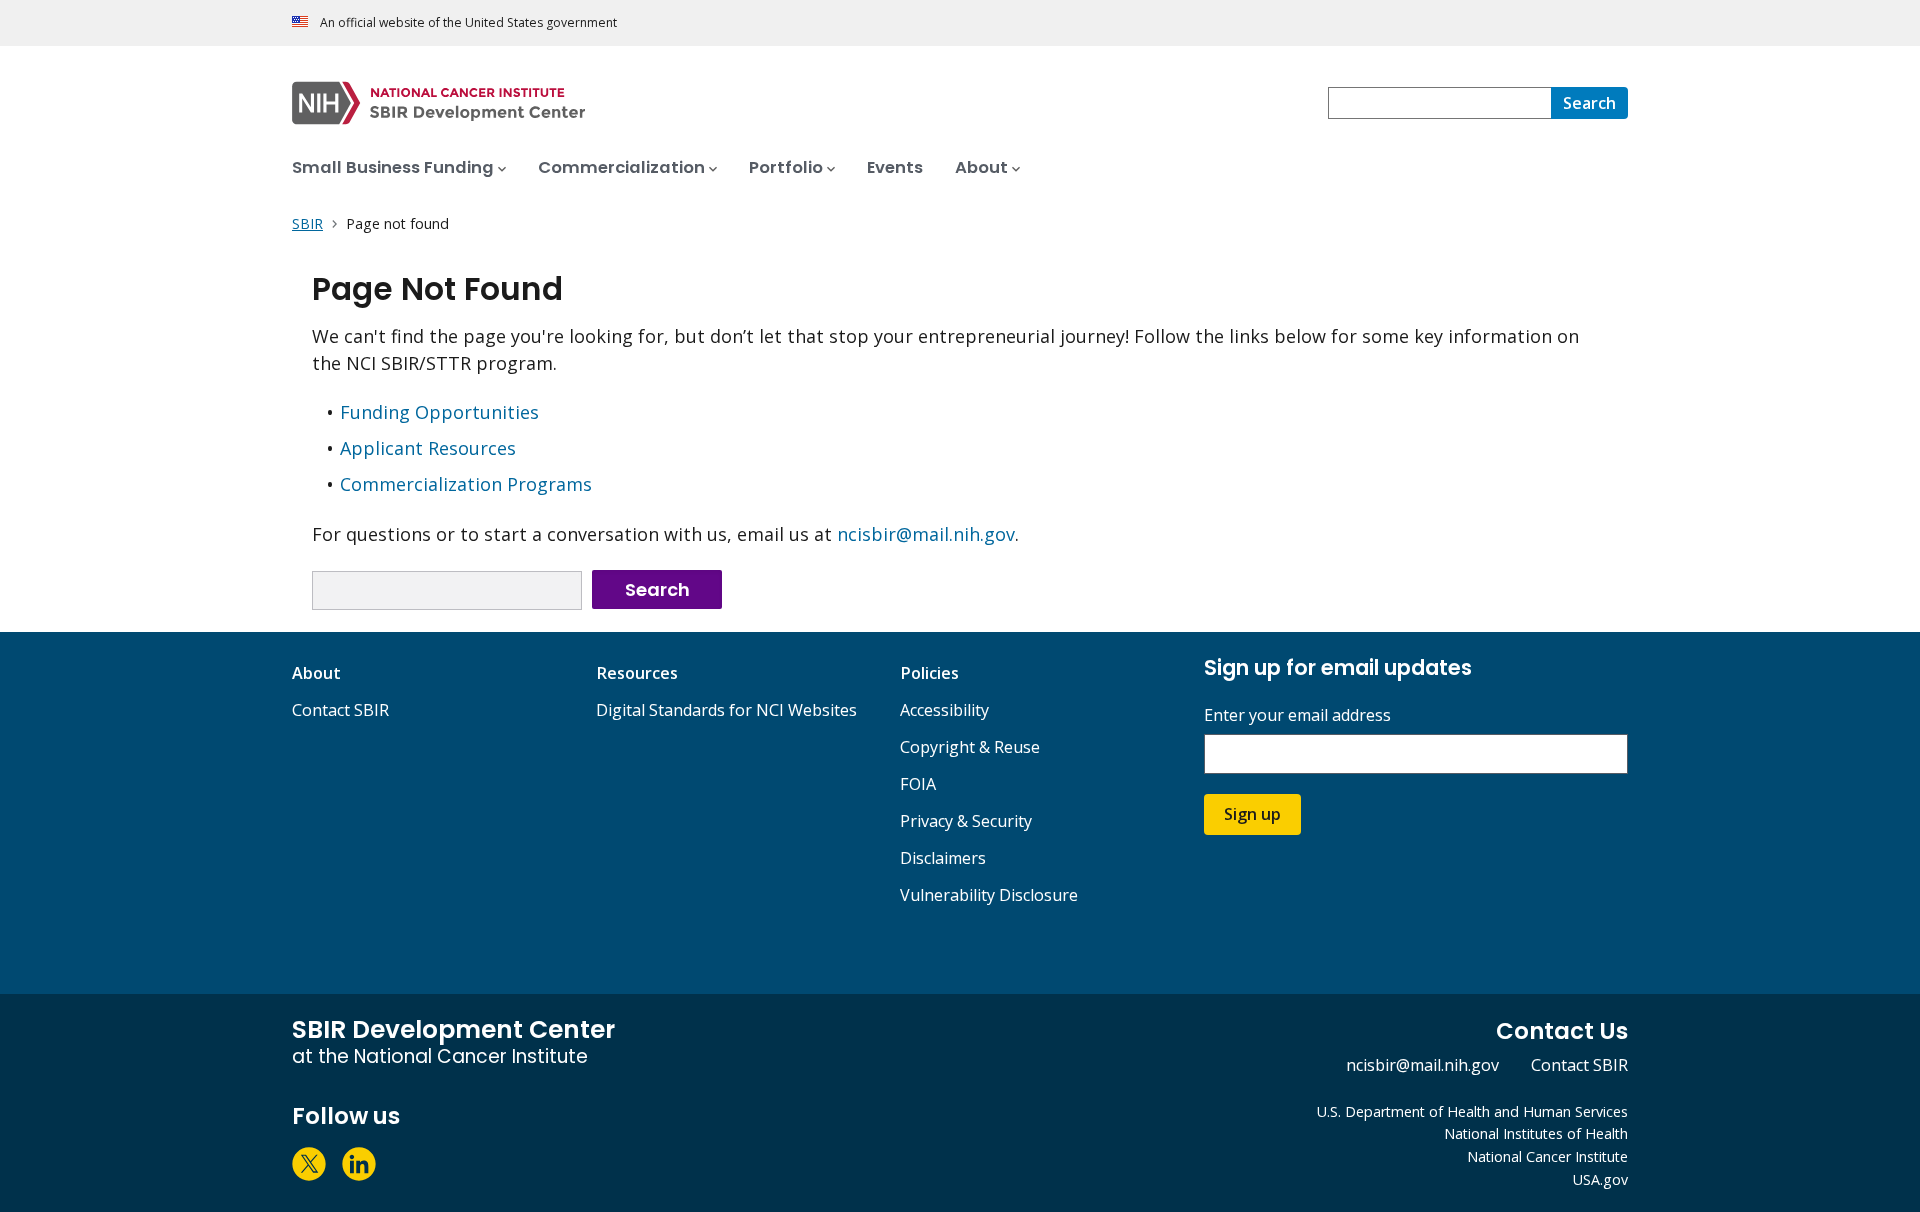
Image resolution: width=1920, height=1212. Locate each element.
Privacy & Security (966, 821)
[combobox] (1439, 103)
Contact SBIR (340, 710)
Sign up (1252, 814)
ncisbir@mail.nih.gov (926, 534)
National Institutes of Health (1536, 1133)
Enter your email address (1297, 715)
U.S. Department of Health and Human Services (1472, 1111)
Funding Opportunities (439, 412)
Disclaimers (943, 858)
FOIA (918, 784)
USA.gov (1600, 1179)
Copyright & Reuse (970, 747)
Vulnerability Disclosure (989, 895)
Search (657, 589)
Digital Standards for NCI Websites (726, 710)
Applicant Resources (428, 448)
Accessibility (944, 710)
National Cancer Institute (1547, 1156)
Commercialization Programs (466, 484)
